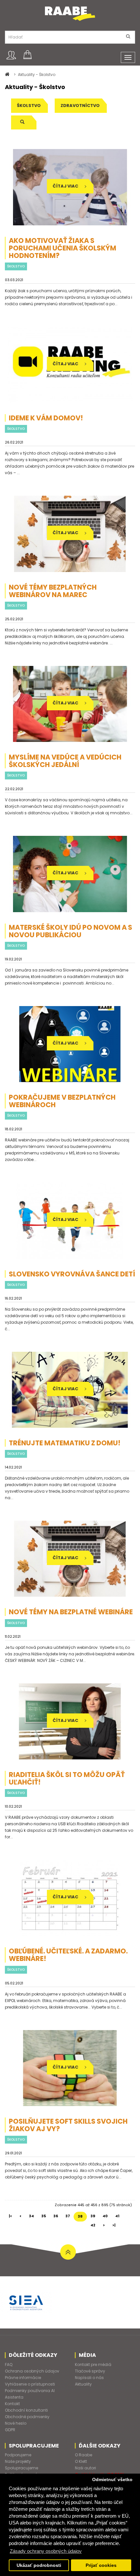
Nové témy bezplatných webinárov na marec (53, 591)
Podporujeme (18, 2455)
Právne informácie (23, 2378)
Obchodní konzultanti (26, 2410)
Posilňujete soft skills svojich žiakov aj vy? (68, 2125)
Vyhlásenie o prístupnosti (30, 2384)
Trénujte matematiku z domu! (65, 1443)
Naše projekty (18, 2461)
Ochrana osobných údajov (32, 2371)
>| (114, 2225)
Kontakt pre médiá (93, 2365)
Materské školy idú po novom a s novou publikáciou (70, 931)
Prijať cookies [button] (101, 2565)
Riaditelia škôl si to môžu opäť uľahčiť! (67, 1778)
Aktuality (83, 2384)
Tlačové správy (90, 2371)
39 (93, 2216)
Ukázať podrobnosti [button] (39, 2565)
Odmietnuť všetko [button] (112, 2480)
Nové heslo (16, 2423)
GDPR (10, 2430)
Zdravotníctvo (80, 105)
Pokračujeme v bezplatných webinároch (62, 1101)
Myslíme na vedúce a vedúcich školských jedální (65, 761)
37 (68, 2216)
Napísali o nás (89, 2378)
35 (44, 2216)
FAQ (9, 2365)
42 (93, 2225)
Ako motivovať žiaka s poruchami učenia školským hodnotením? (63, 248)
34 (31, 2216)
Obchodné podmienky (27, 2417)
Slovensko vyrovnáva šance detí (72, 1274)
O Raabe (84, 2455)
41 (117, 2216)
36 (56, 2216)
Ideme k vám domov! (46, 418)
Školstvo (29, 105)
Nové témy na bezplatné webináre (71, 1612)
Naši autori (85, 2468)
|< (10, 2216)
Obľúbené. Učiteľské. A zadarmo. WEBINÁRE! (68, 1955)
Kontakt (12, 2404)
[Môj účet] (11, 55)
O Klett (81, 2461)
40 (105, 2216)
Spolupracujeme (21, 2468)
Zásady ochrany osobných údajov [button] (46, 2551)
